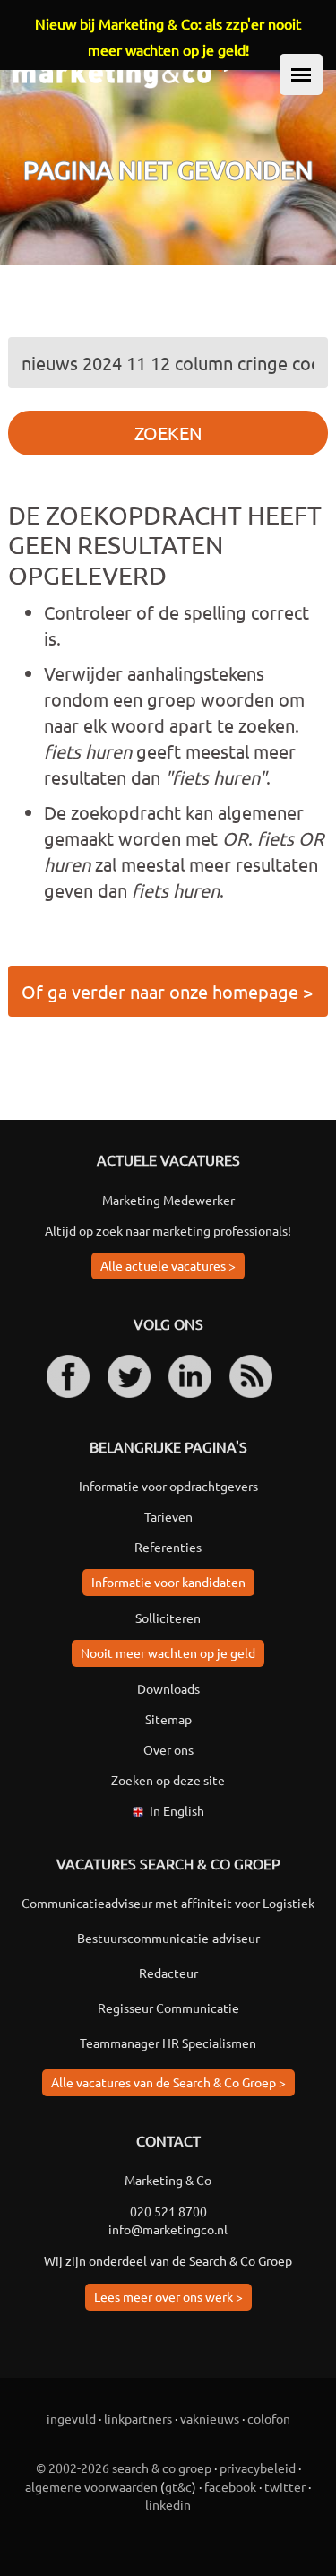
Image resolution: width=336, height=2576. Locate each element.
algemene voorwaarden (91, 2486)
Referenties (168, 1547)
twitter (285, 2486)
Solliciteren (168, 1618)
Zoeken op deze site (168, 1780)
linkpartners (138, 2418)
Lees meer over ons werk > (168, 2296)
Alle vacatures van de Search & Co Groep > (168, 2082)
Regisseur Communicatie (168, 2008)
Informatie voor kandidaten (168, 1582)
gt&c (178, 2486)
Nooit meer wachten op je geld (168, 1652)
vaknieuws (210, 2418)
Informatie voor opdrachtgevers (168, 1486)
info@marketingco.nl (168, 2229)
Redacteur (168, 1973)
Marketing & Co (168, 2180)
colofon (269, 2418)
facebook (230, 2486)
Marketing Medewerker (168, 1200)
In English (177, 1810)
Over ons (168, 1749)
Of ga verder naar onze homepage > (167, 991)
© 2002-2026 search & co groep (124, 2468)
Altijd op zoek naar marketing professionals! (168, 1230)
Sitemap (168, 1719)
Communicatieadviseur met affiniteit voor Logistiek (168, 1903)
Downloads (168, 1688)
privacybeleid (258, 2468)
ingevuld (71, 2418)
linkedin (168, 2504)
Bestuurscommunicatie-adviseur (168, 1938)
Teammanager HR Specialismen (168, 2043)
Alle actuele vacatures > (168, 1265)
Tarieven (168, 1516)
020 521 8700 (168, 2211)
